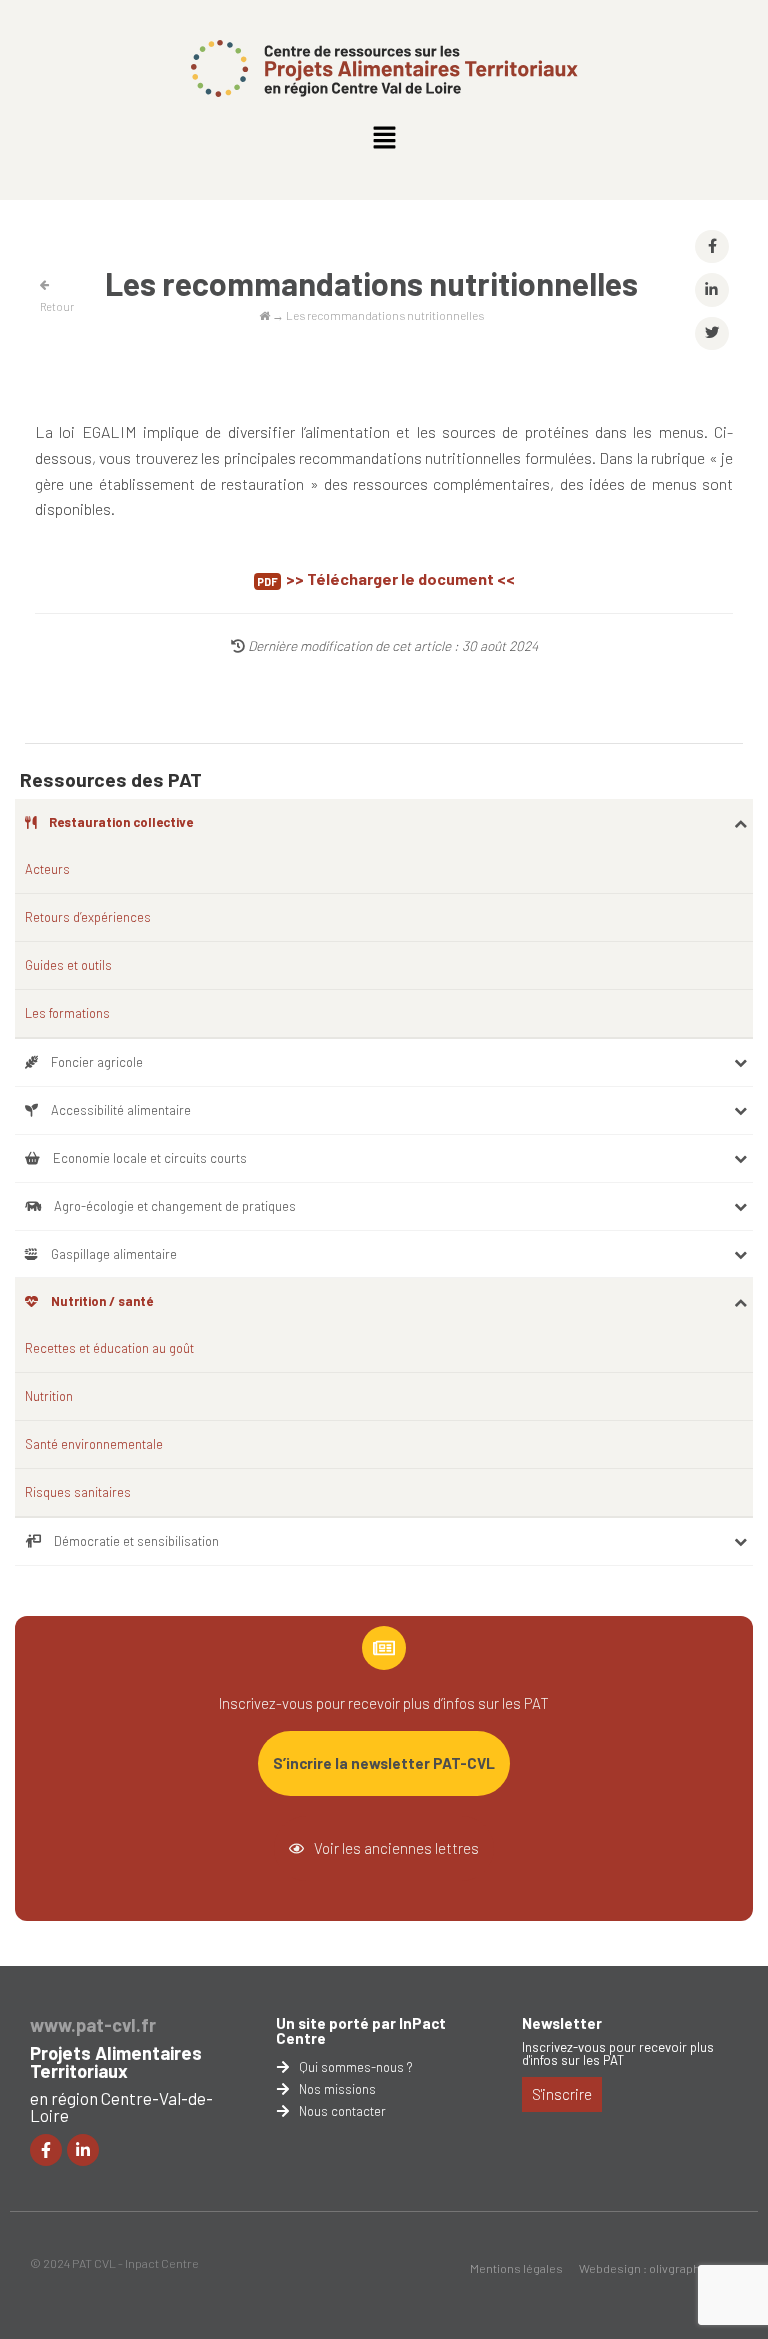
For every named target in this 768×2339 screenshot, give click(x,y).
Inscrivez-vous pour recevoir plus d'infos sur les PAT (618, 2053)
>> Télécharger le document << (400, 578)
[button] (384, 138)
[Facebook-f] (46, 2150)
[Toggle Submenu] (740, 822)
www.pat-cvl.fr (93, 2025)
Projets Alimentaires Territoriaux (116, 2062)
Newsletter (562, 2023)
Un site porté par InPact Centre (361, 2030)
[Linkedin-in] (83, 2150)
